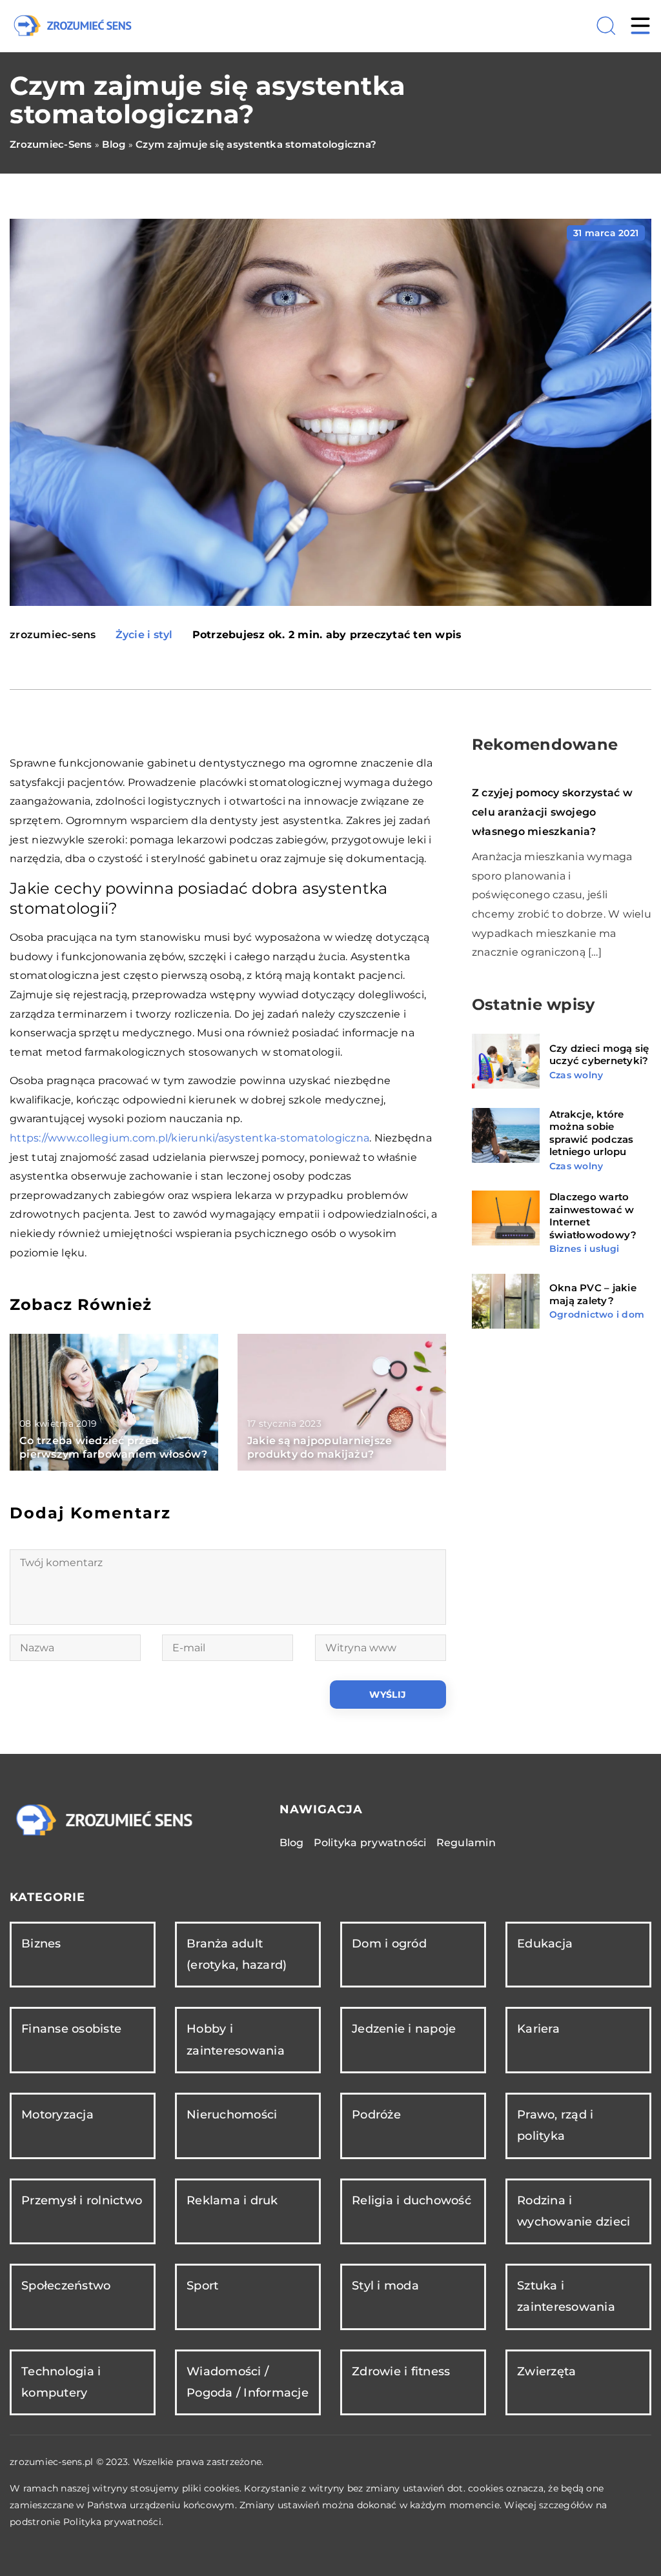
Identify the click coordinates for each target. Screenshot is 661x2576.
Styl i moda (385, 2286)
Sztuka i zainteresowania (566, 2296)
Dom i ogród (389, 1944)
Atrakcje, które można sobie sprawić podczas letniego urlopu (592, 1133)
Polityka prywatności (370, 1843)
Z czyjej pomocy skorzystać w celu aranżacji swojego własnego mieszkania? (552, 812)
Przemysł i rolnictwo (82, 2200)
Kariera (538, 2029)
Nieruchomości (232, 2115)
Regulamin (466, 1843)
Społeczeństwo (66, 2286)
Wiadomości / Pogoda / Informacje (248, 2382)
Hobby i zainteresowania (236, 2039)
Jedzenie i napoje (404, 2029)
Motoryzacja (57, 2115)
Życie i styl (144, 635)
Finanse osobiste (71, 2029)
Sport (202, 2286)
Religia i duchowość (412, 2200)
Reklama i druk (232, 2200)
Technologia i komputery (61, 2382)
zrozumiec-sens (53, 635)
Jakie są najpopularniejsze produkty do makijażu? (320, 1447)
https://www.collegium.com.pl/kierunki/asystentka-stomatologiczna (189, 1138)
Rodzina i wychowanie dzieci (574, 2211)
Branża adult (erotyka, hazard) (237, 1954)
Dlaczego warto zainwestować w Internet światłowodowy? (593, 1216)
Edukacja (545, 1944)
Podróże (376, 2115)
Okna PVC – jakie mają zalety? (593, 1294)
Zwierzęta (546, 2371)
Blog (292, 1843)
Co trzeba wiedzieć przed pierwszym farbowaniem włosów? (113, 1447)
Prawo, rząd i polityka (555, 2125)
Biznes (41, 1944)
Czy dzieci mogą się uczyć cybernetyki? (599, 1055)
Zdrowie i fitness (401, 2371)
